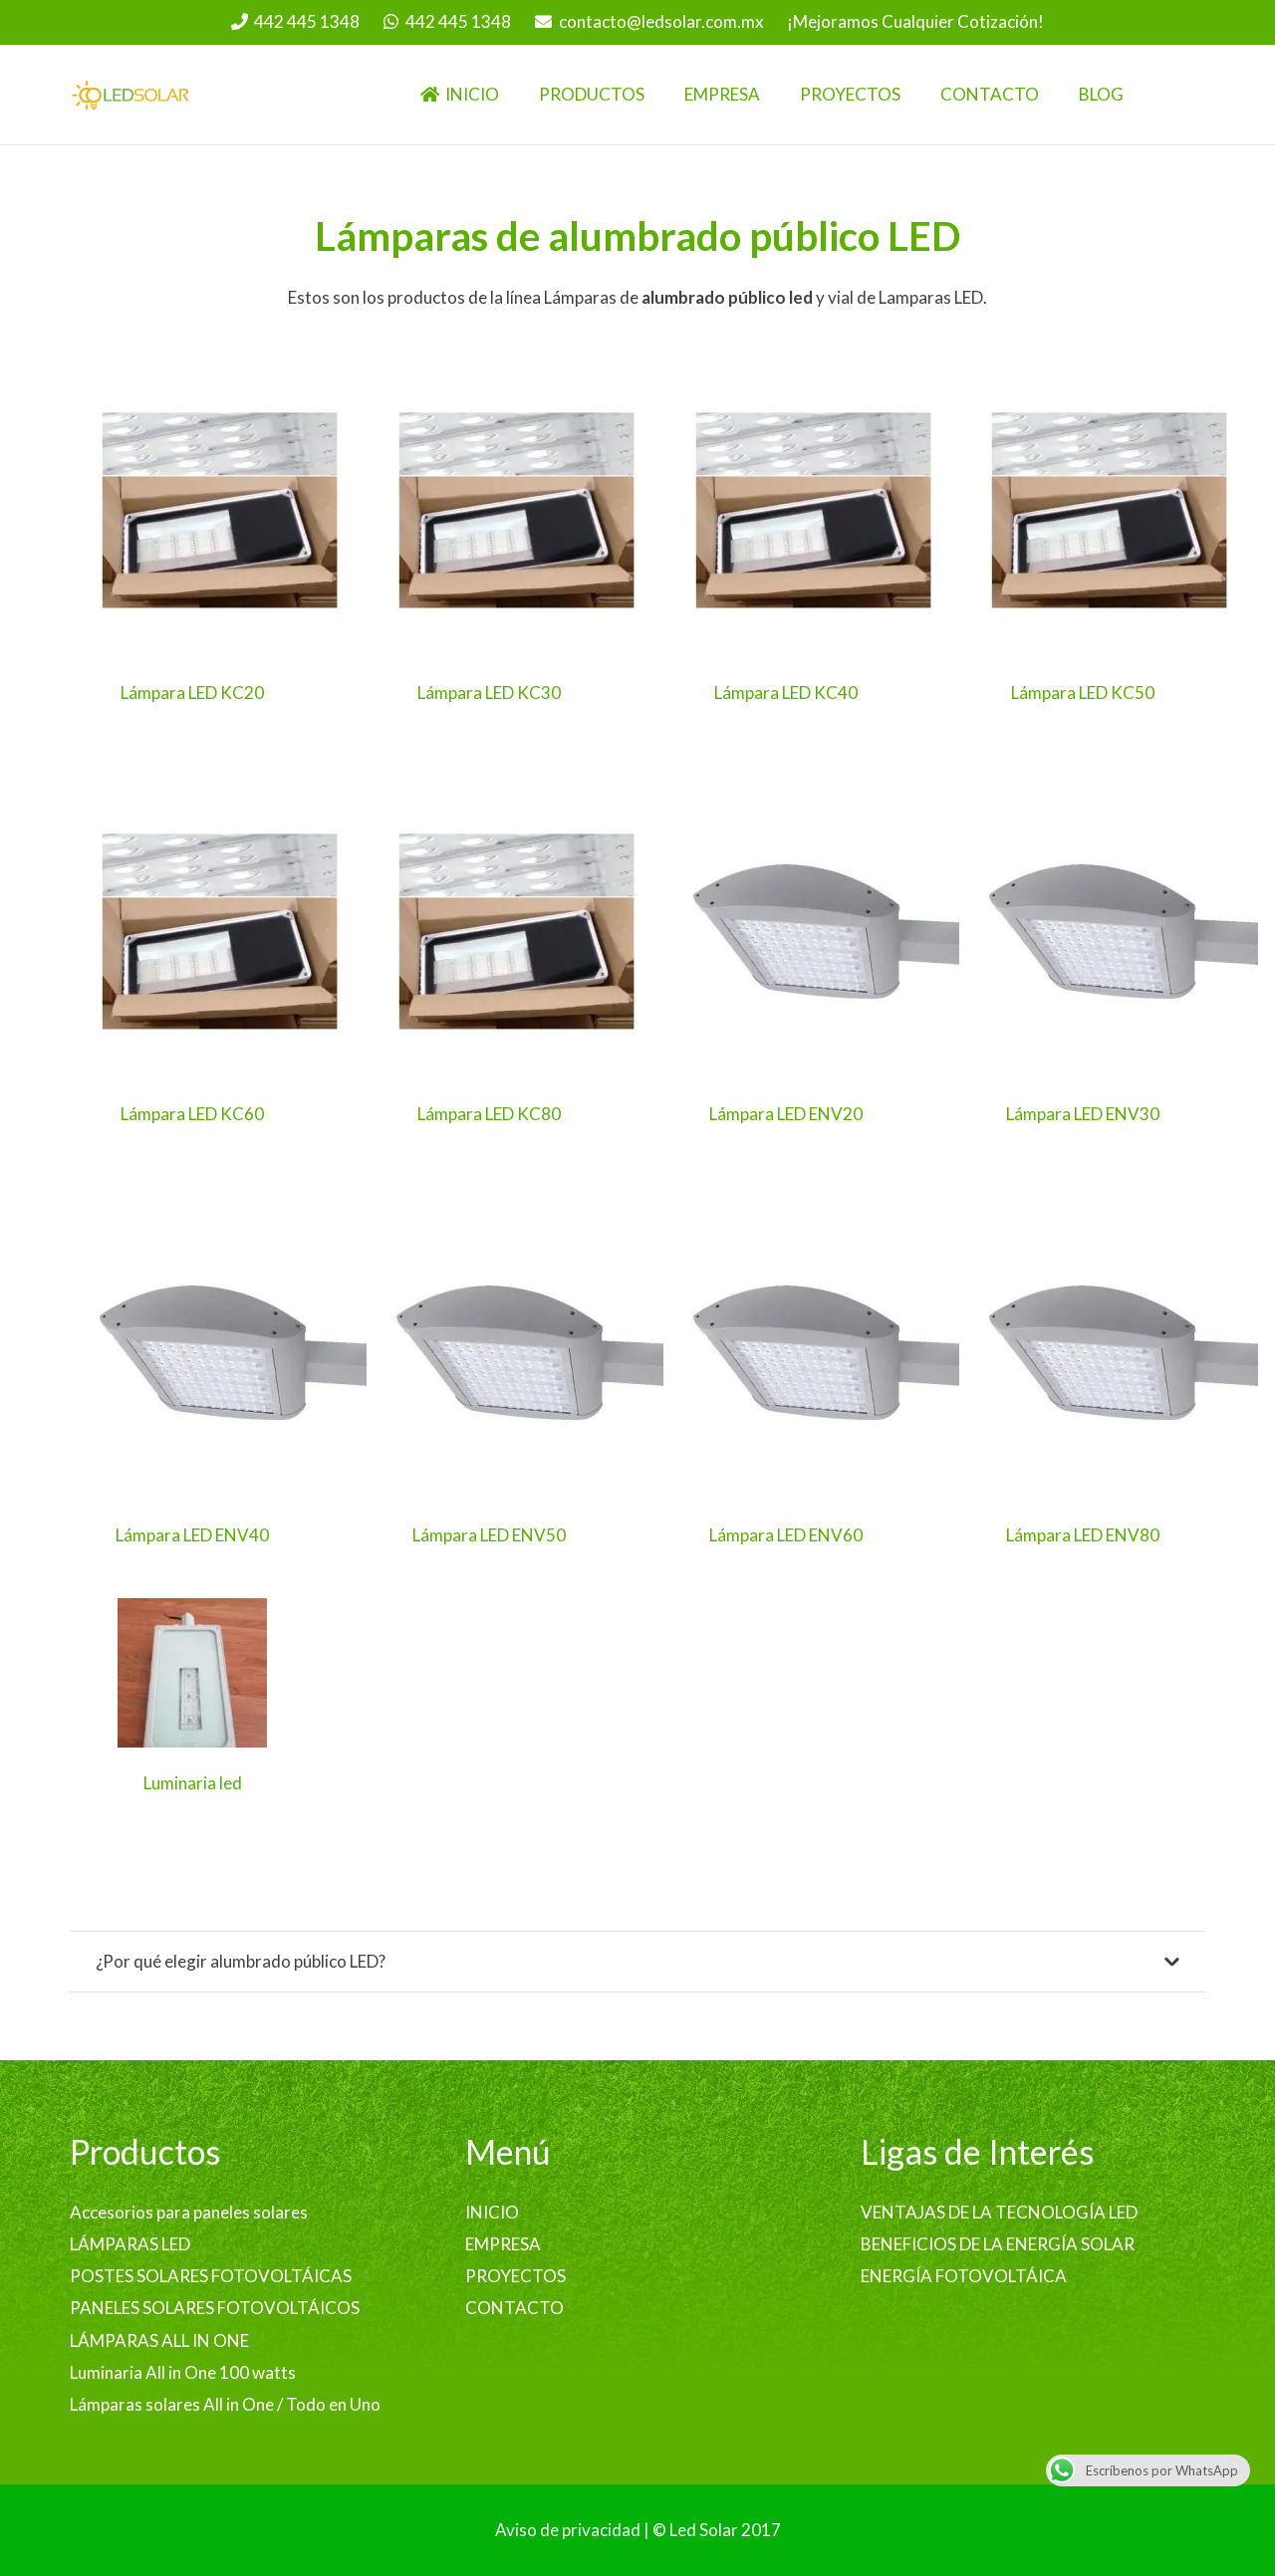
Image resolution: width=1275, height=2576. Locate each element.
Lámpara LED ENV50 (489, 1535)
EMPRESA (503, 2244)
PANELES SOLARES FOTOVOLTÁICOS (215, 2308)
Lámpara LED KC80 (489, 1114)
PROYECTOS (515, 2276)
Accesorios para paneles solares (189, 2212)
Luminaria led (193, 1783)
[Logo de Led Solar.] (131, 95)
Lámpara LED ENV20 (786, 1114)
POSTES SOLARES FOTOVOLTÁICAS (211, 2276)
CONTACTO (514, 2308)
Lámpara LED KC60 (192, 1114)
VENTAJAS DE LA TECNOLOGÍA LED (999, 2212)
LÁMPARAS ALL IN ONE (159, 2341)
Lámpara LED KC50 (1083, 693)
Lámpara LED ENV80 (1083, 1535)
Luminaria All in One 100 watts (183, 2372)
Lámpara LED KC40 (786, 693)
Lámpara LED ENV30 (1083, 1114)
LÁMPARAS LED (130, 2244)
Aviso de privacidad (568, 2530)
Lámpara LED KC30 (489, 693)
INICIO (492, 2212)
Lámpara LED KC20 (192, 693)
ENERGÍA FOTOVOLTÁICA (964, 2276)
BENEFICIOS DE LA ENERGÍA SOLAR (998, 2244)
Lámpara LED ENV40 (192, 1535)
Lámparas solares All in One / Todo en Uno (225, 2404)
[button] (658, 95)
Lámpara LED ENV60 (786, 1535)
